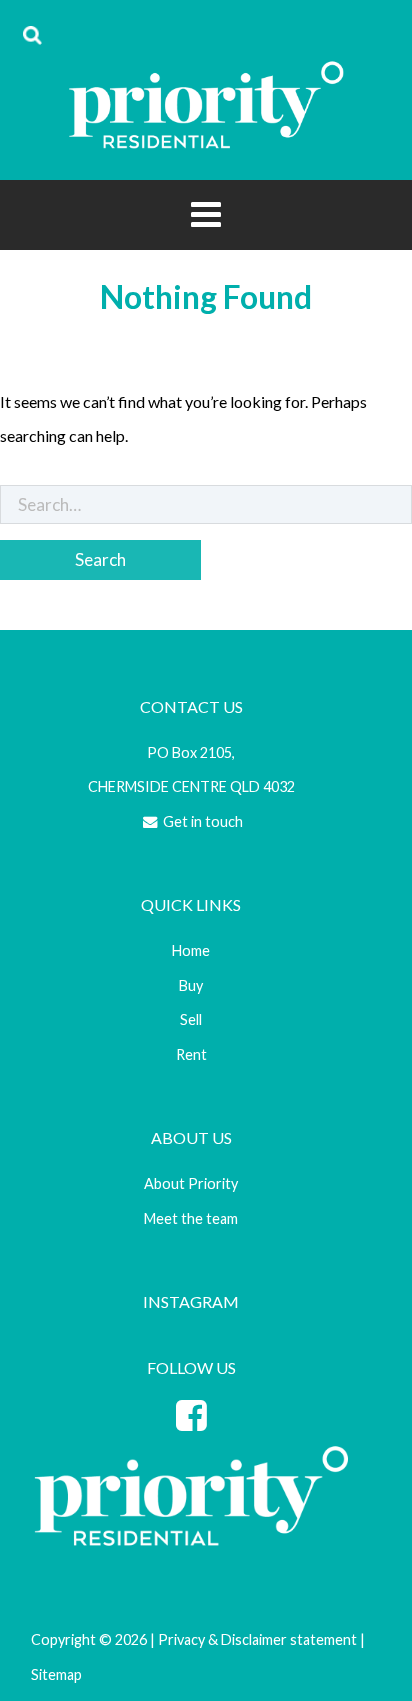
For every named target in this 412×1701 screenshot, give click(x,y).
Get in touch (201, 821)
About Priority (191, 1183)
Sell (191, 1019)
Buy (191, 985)
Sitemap (56, 1674)
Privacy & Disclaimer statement (257, 1639)
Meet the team (191, 1218)
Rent (191, 1054)
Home (191, 950)
